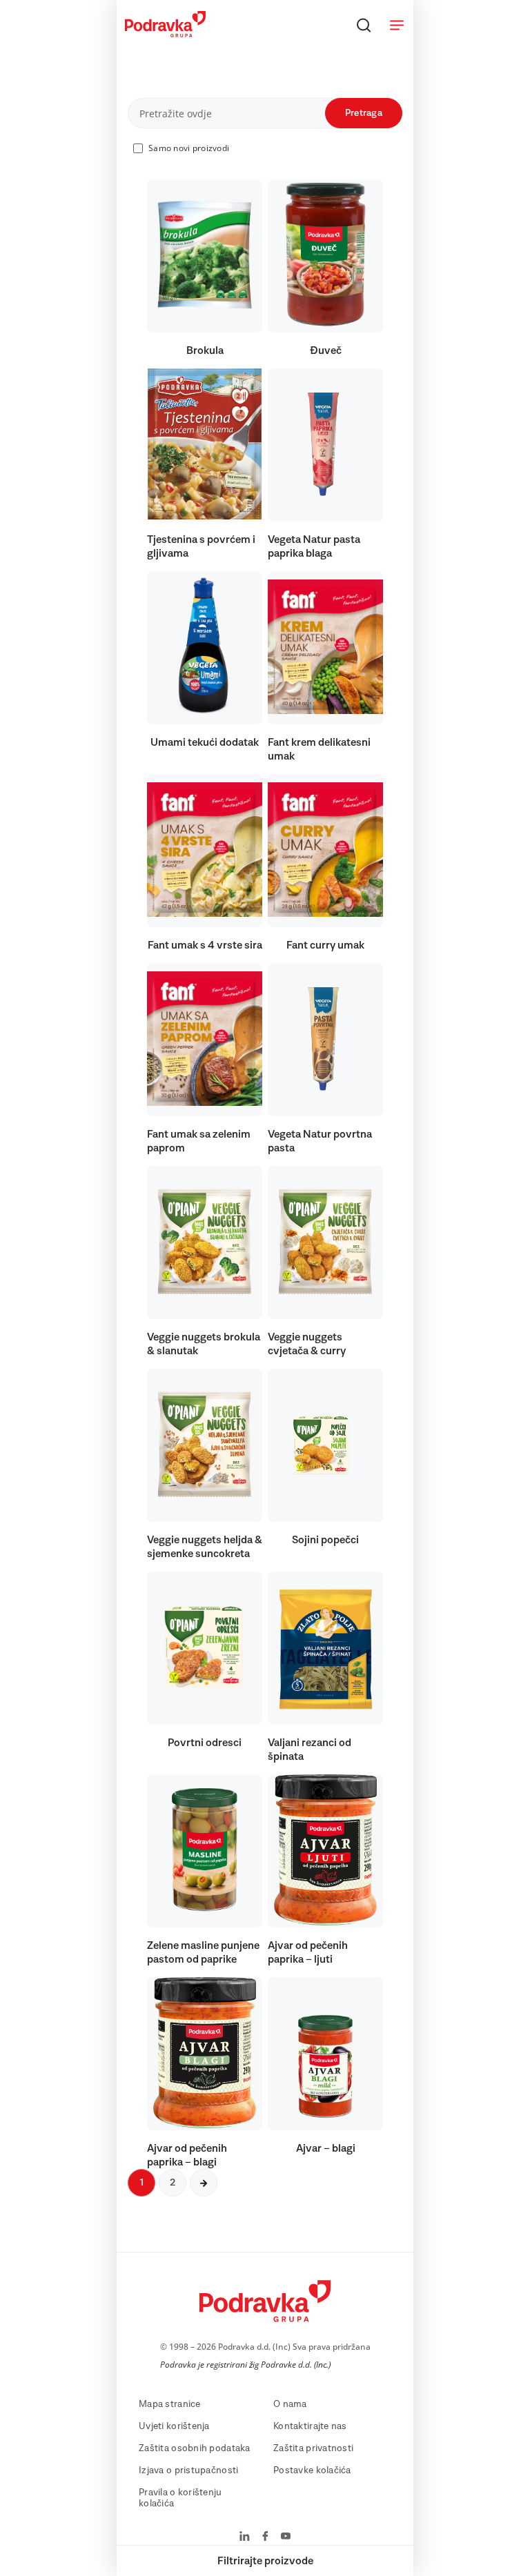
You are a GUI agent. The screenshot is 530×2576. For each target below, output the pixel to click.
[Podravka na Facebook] (265, 2537)
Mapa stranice (170, 2404)
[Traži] (364, 25)
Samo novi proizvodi (189, 148)
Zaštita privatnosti (313, 2448)
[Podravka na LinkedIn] (245, 2537)
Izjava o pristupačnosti (188, 2470)
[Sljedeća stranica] (204, 2183)
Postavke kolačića (312, 2470)
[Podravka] (165, 34)
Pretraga (364, 113)
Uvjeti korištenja (174, 2426)
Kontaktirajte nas (310, 2426)
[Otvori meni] (397, 25)
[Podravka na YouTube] (286, 2537)
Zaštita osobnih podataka (195, 2448)
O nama (290, 2404)
